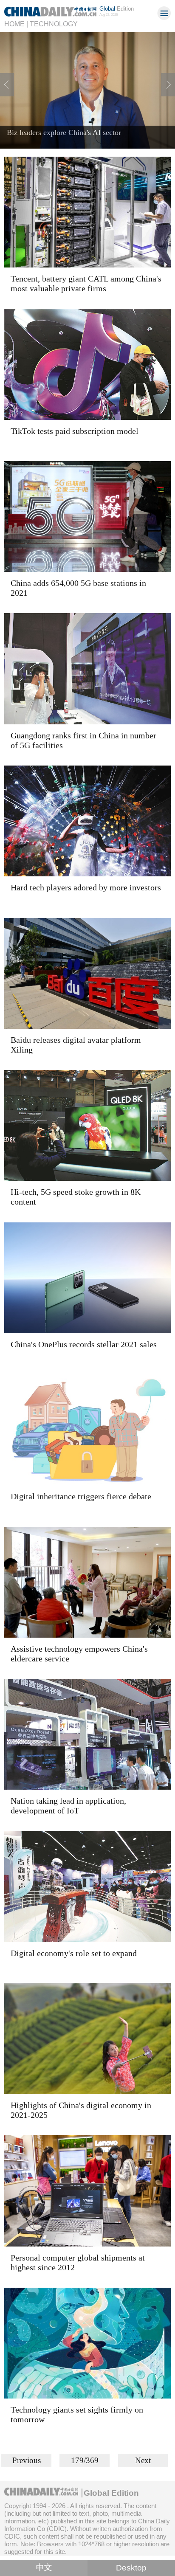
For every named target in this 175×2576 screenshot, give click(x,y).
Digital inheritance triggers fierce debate (81, 1496)
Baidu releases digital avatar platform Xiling (76, 1045)
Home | (16, 24)
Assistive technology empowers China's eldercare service (79, 1654)
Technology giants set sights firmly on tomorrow (77, 2414)
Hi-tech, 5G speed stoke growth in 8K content (76, 1197)
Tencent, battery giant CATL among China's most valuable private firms (86, 283)
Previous (27, 2460)
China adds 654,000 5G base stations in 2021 (78, 588)
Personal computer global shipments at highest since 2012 (78, 2262)
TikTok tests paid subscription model (75, 431)
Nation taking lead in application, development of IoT (68, 1806)
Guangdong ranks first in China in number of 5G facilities (83, 740)
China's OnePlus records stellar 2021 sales (84, 1344)
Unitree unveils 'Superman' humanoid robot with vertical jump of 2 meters (82, 137)
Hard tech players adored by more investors (86, 887)
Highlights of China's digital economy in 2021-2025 (81, 2110)
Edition (117, 9)
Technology (54, 24)
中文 (44, 2568)
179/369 (85, 2460)
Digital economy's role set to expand (74, 1953)
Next (143, 2460)
